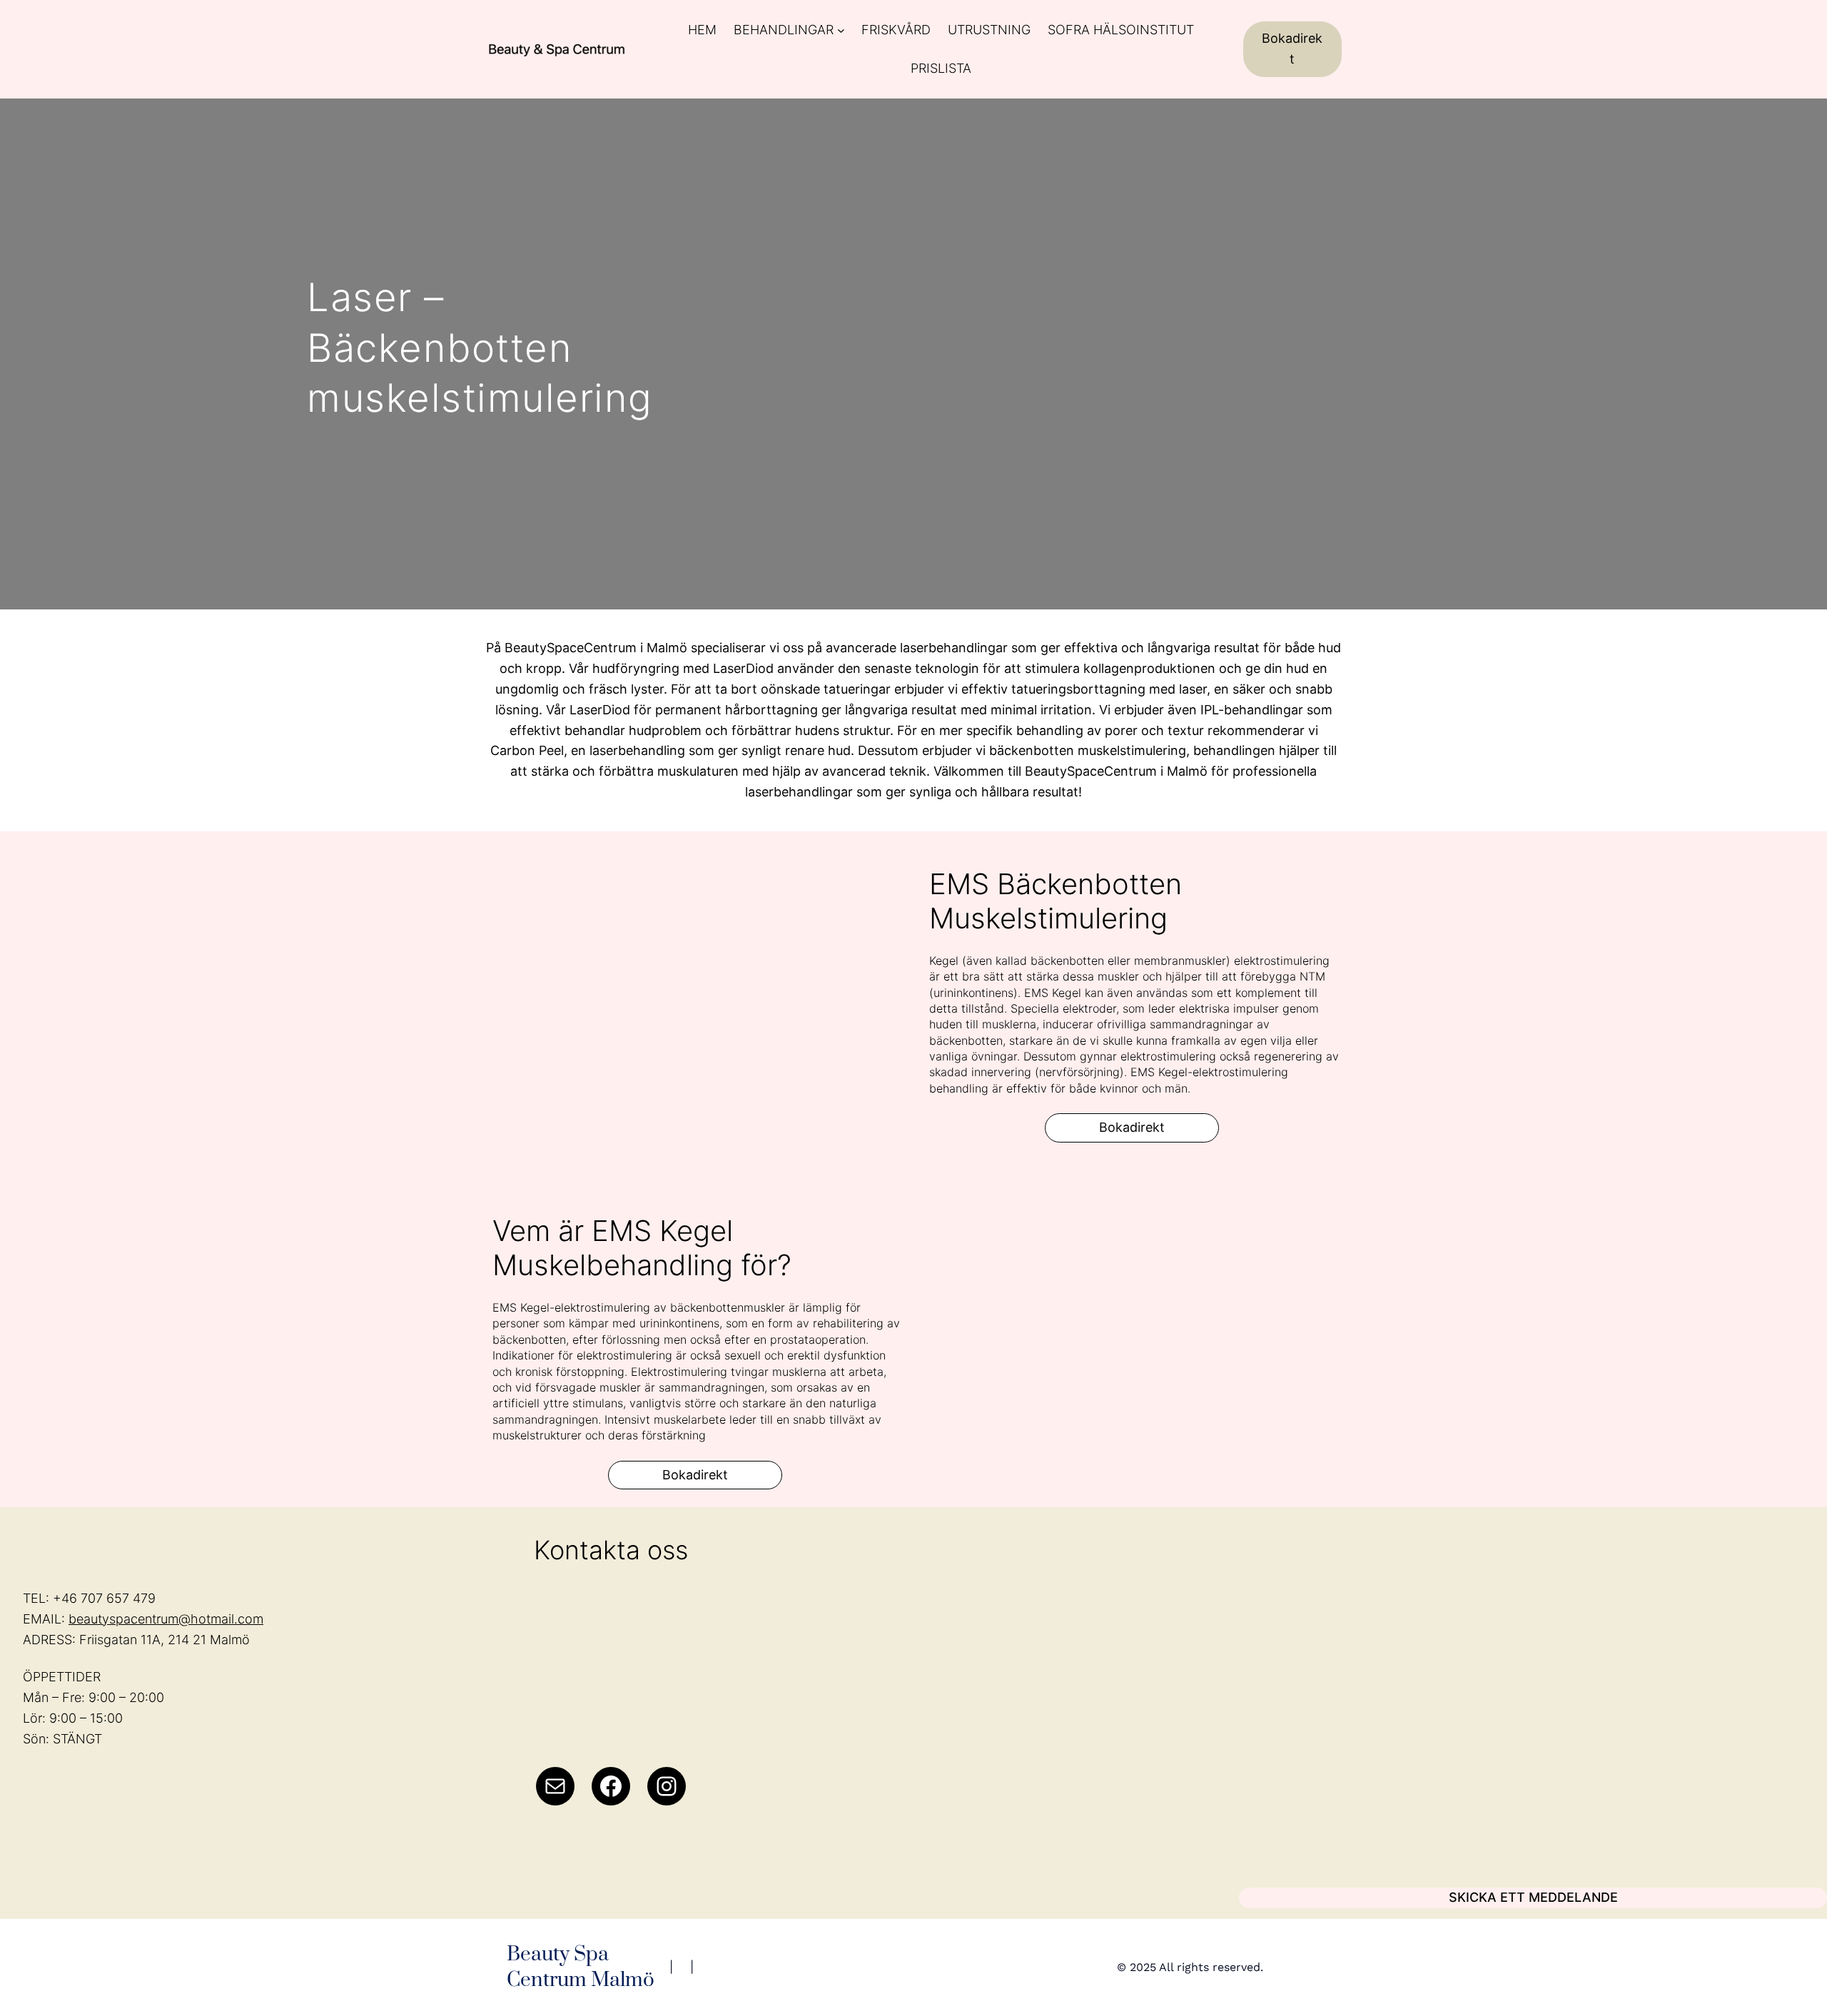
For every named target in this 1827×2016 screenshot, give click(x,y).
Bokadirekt (1292, 49)
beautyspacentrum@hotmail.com (166, 1619)
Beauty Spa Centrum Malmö (581, 1967)
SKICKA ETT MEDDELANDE (1533, 1897)
